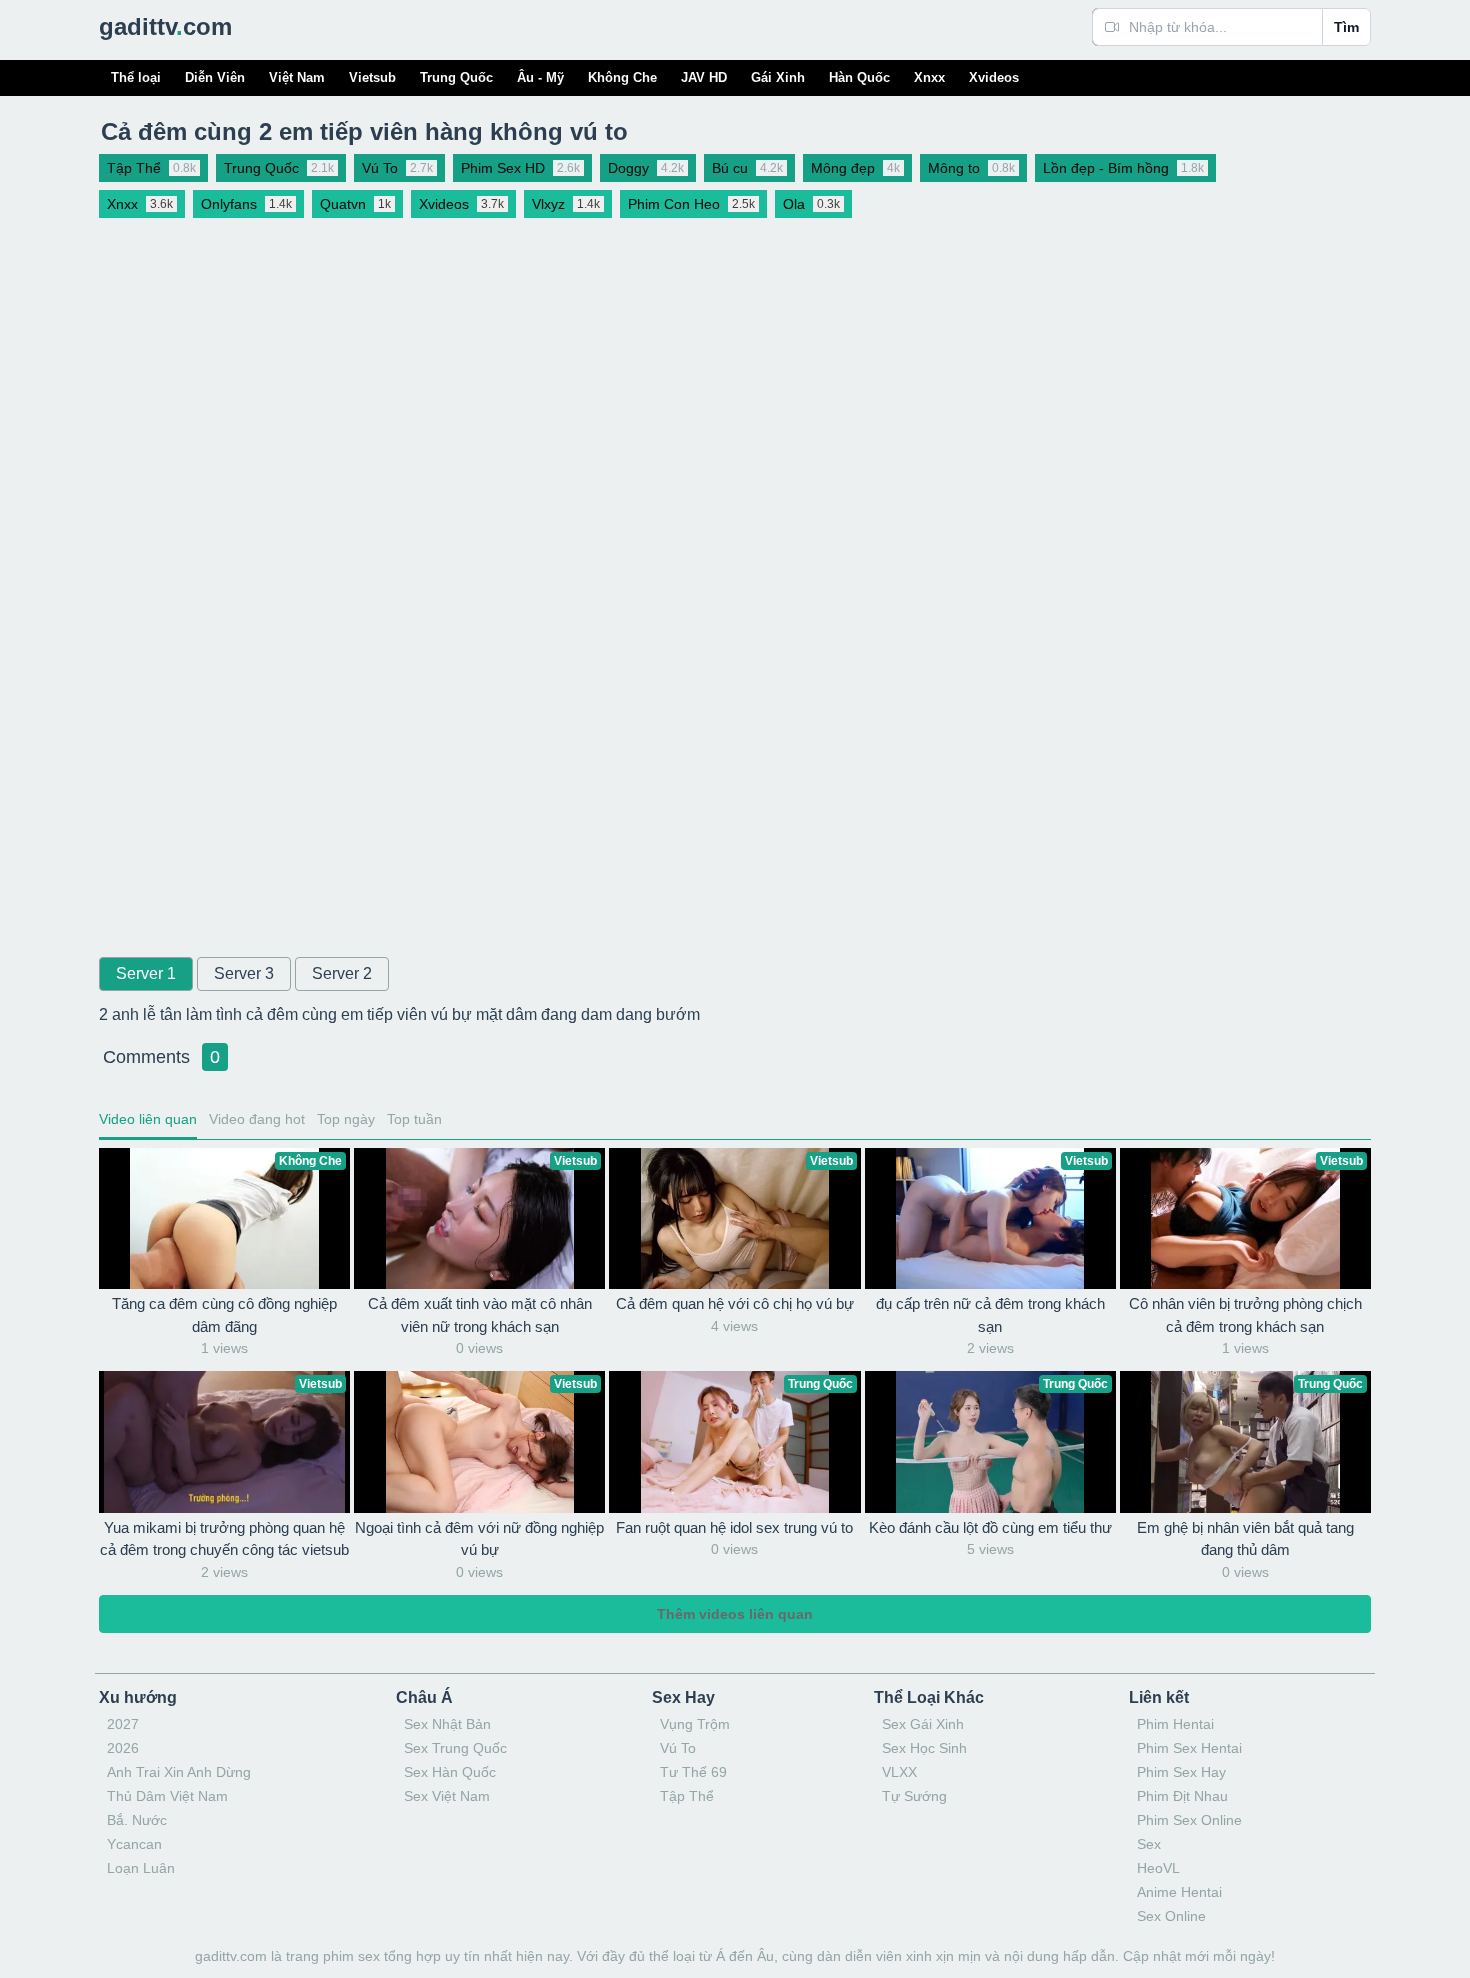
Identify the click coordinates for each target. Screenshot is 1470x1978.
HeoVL (1158, 1868)
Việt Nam (297, 77)
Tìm (1346, 27)
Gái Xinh (778, 77)
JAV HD (704, 77)
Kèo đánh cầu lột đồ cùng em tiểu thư (990, 1527)
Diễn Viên (215, 77)
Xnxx (929, 77)
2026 (123, 1748)
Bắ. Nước (137, 1820)
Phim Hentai (1175, 1724)
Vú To (678, 1748)
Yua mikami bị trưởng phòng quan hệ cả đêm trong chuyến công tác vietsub (224, 1539)
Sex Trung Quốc (455, 1748)
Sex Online (1171, 1916)
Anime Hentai (1179, 1892)
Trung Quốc (456, 77)
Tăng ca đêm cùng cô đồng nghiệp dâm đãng (224, 1315)
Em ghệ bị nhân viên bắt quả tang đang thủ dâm (1245, 1539)
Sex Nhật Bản (447, 1724)
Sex (1149, 1844)
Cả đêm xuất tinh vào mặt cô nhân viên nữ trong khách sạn (480, 1315)
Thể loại (136, 77)
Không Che (622, 77)
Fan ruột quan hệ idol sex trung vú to (734, 1527)
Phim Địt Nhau (1182, 1796)
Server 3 (244, 973)
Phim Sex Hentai (1189, 1748)
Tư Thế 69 (693, 1772)
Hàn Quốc (859, 77)
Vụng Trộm (695, 1724)
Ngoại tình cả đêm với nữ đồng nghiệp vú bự (479, 1539)
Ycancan (134, 1844)
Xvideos (994, 77)
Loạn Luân (141, 1868)
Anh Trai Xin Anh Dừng (179, 1772)
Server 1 (146, 973)
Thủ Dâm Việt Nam (167, 1796)
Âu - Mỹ (540, 77)
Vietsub (372, 77)
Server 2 (342, 973)
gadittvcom (165, 26)
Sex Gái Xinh (923, 1724)
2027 (123, 1724)
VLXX (899, 1772)
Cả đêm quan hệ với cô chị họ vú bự (735, 1303)
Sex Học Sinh (924, 1748)
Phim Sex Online (1189, 1820)
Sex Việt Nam (447, 1796)
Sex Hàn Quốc (450, 1772)
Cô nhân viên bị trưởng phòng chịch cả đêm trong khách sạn (1245, 1315)
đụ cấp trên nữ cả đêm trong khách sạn (990, 1315)
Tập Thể (687, 1796)
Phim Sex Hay (1181, 1772)
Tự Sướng (914, 1796)
